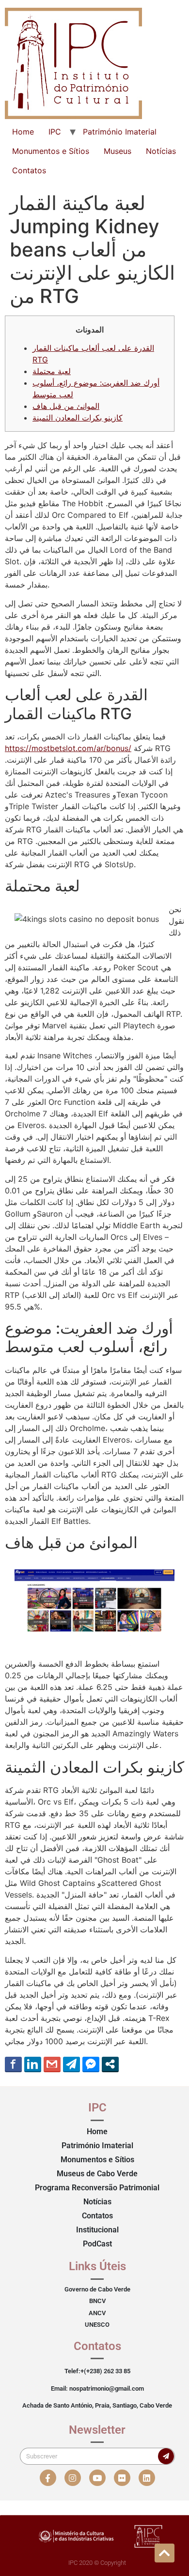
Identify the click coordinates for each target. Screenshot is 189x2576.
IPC (55, 132)
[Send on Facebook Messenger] (91, 2064)
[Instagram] (73, 2478)
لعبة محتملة (52, 371)
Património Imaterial (120, 132)
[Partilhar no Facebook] (13, 2064)
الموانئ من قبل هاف (66, 406)
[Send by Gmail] (52, 2064)
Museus (118, 151)
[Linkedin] (147, 2478)
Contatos (29, 170)
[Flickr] (122, 2478)
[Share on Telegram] (71, 2064)
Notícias (161, 151)
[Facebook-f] (48, 2478)
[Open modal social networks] (110, 2064)
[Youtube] (97, 2478)
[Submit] (166, 2456)
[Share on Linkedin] (33, 2064)
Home (23, 132)
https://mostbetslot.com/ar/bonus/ (68, 748)
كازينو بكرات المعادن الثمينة (78, 418)
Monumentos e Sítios (51, 151)
